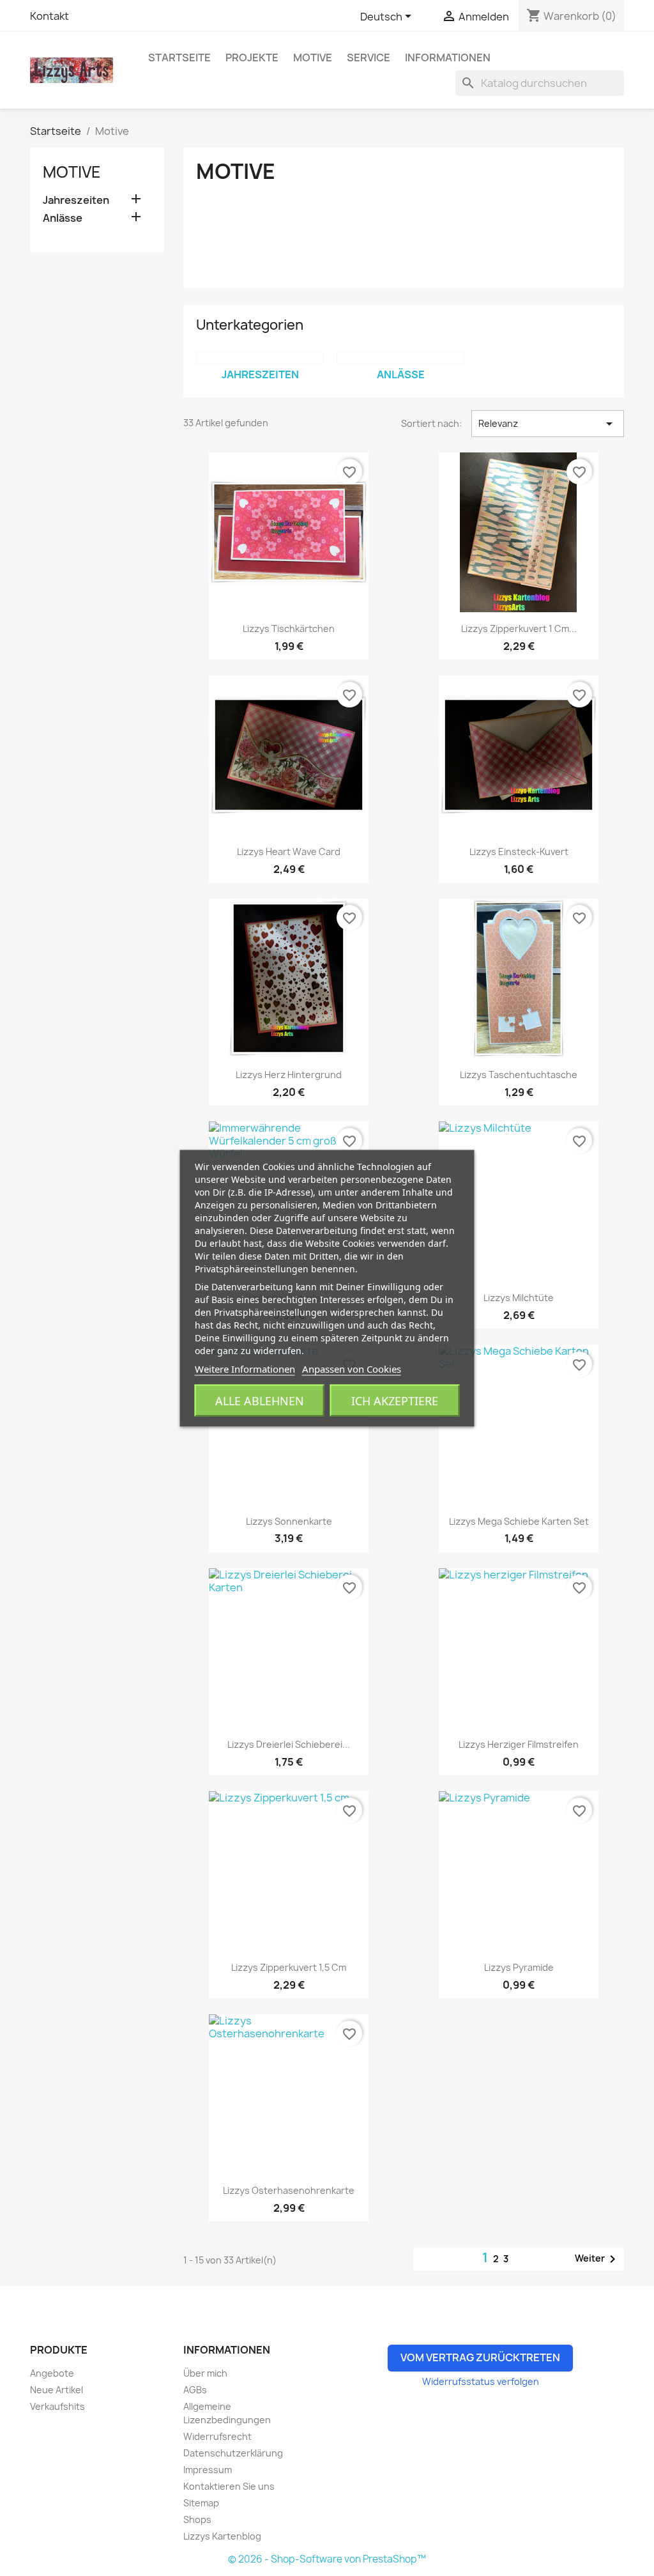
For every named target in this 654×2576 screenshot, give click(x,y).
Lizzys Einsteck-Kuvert (519, 852)
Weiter (597, 2259)
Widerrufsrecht (217, 2436)
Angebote (52, 2373)
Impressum (208, 2470)
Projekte (252, 58)
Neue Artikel (57, 2390)
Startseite (179, 58)
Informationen (448, 58)
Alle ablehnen (260, 1400)
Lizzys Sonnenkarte (289, 1521)
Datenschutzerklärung (233, 2453)
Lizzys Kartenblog (222, 2536)
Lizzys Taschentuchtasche (519, 1075)
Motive (313, 58)
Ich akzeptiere (395, 1400)
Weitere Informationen (245, 1368)
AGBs (195, 2390)
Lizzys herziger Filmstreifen (519, 1744)
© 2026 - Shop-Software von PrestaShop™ (327, 2559)
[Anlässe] (400, 358)
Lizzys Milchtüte (519, 1298)
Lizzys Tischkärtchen (289, 629)
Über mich (205, 2373)
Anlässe (63, 218)
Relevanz (548, 424)
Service (369, 58)
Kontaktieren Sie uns (229, 2486)
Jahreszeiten (76, 200)
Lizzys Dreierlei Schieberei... (289, 1744)
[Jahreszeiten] (260, 358)
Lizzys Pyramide (519, 1967)
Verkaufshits (57, 2406)
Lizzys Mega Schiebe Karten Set (519, 1521)
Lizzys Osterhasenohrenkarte (289, 2190)
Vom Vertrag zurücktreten (480, 2357)
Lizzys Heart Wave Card (289, 852)
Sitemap (201, 2503)
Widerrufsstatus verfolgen (481, 2381)
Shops (197, 2519)
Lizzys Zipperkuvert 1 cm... (519, 629)
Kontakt (49, 16)
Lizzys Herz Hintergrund (289, 1075)
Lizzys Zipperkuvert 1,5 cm (289, 1967)
